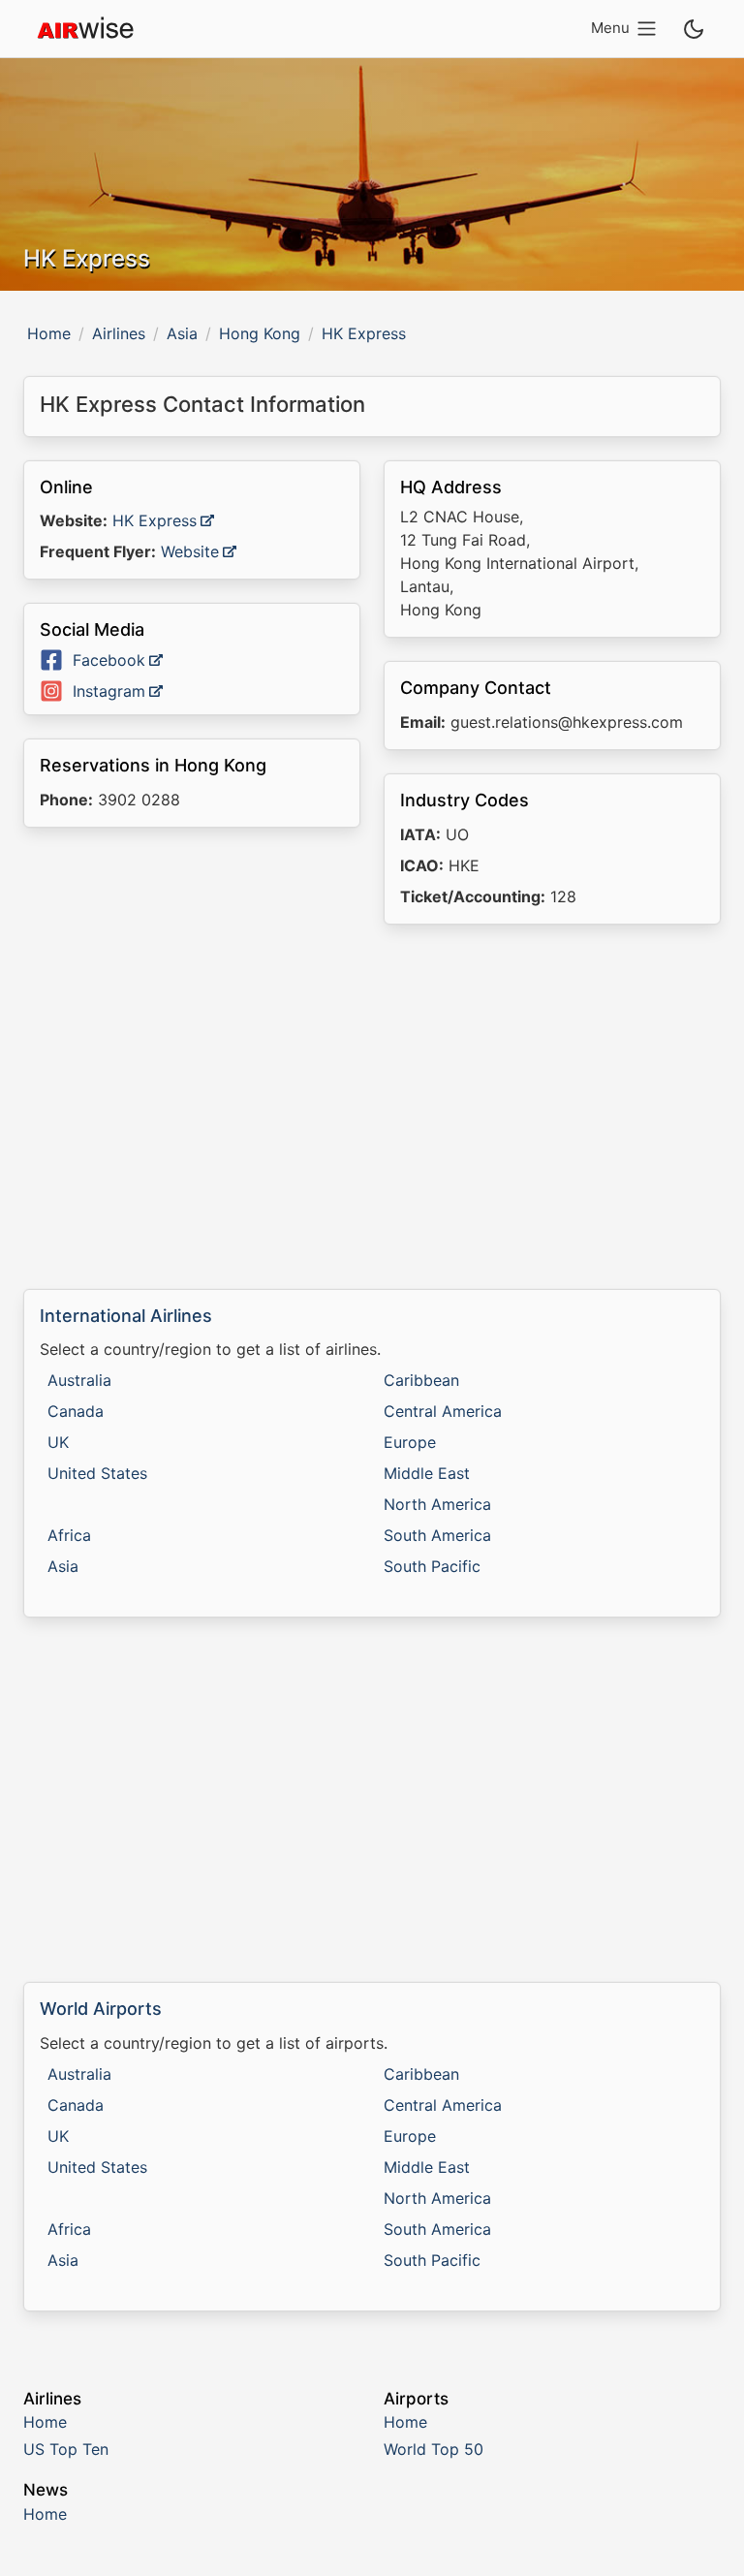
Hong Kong (260, 333)
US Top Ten (66, 2449)
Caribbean (421, 1380)
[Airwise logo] (85, 29)
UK (58, 1442)
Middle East (427, 1473)
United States (97, 1473)
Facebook (109, 660)
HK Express (155, 520)
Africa (69, 1535)
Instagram (109, 691)
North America (437, 1504)
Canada (76, 1411)
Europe (410, 1442)
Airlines (119, 333)
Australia (79, 1380)
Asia (182, 333)
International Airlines (126, 1316)
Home (49, 333)
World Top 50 (434, 2449)
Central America (443, 1411)
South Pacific (432, 1566)
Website (190, 551)
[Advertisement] (372, 1107)
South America (437, 1535)
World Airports (101, 2009)
